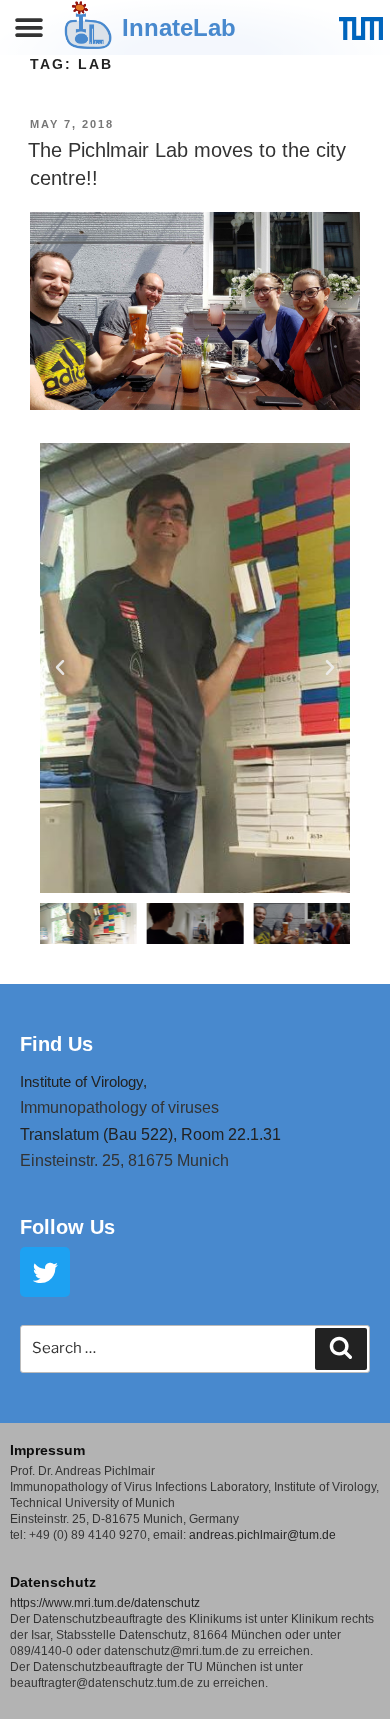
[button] (29, 27)
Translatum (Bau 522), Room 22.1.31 (150, 1134)
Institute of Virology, (83, 1081)
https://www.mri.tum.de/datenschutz (105, 1603)
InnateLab (179, 27)
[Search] (341, 1349)
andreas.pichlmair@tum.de (262, 1535)
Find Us (56, 1044)
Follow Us (67, 1227)
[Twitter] (45, 1272)
